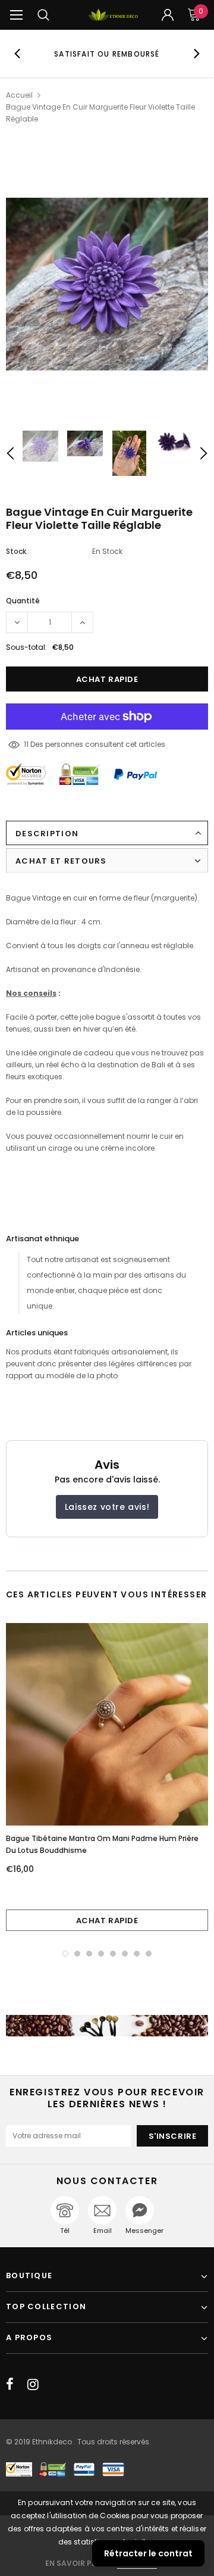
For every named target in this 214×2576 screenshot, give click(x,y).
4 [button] (101, 1954)
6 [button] (125, 1954)
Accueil (19, 95)
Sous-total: (26, 647)
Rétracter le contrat (148, 2553)
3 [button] (89, 1954)
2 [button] (77, 1954)
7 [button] (137, 1954)
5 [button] (113, 1954)
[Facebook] (10, 2384)
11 (26, 744)
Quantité (23, 601)
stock (16, 551)
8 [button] (149, 1954)
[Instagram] (33, 2384)
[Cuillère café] (107, 2026)
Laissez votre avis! (107, 1507)
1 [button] (65, 1954)
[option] (107, 54)
